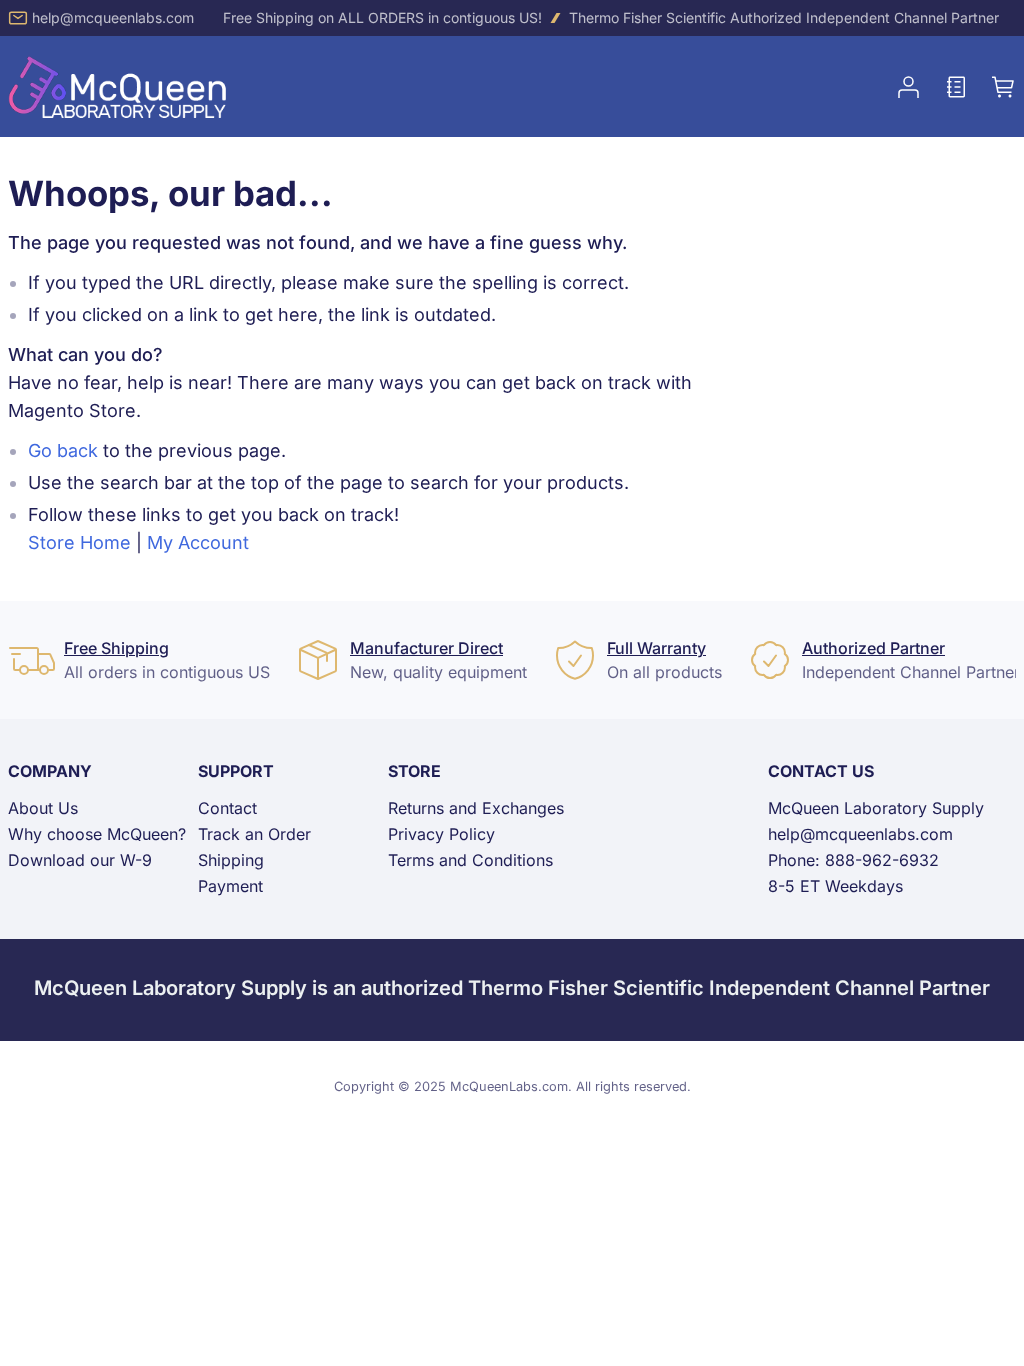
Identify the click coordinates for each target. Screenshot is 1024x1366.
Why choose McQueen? (97, 834)
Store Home (79, 542)
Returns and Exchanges (476, 808)
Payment (230, 886)
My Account (198, 542)
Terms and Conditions (470, 860)
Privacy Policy (441, 834)
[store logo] (118, 86)
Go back (63, 450)
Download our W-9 (80, 860)
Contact (227, 808)
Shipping (231, 860)
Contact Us (821, 771)
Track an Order (254, 834)
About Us (43, 808)
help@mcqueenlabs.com (113, 17)
